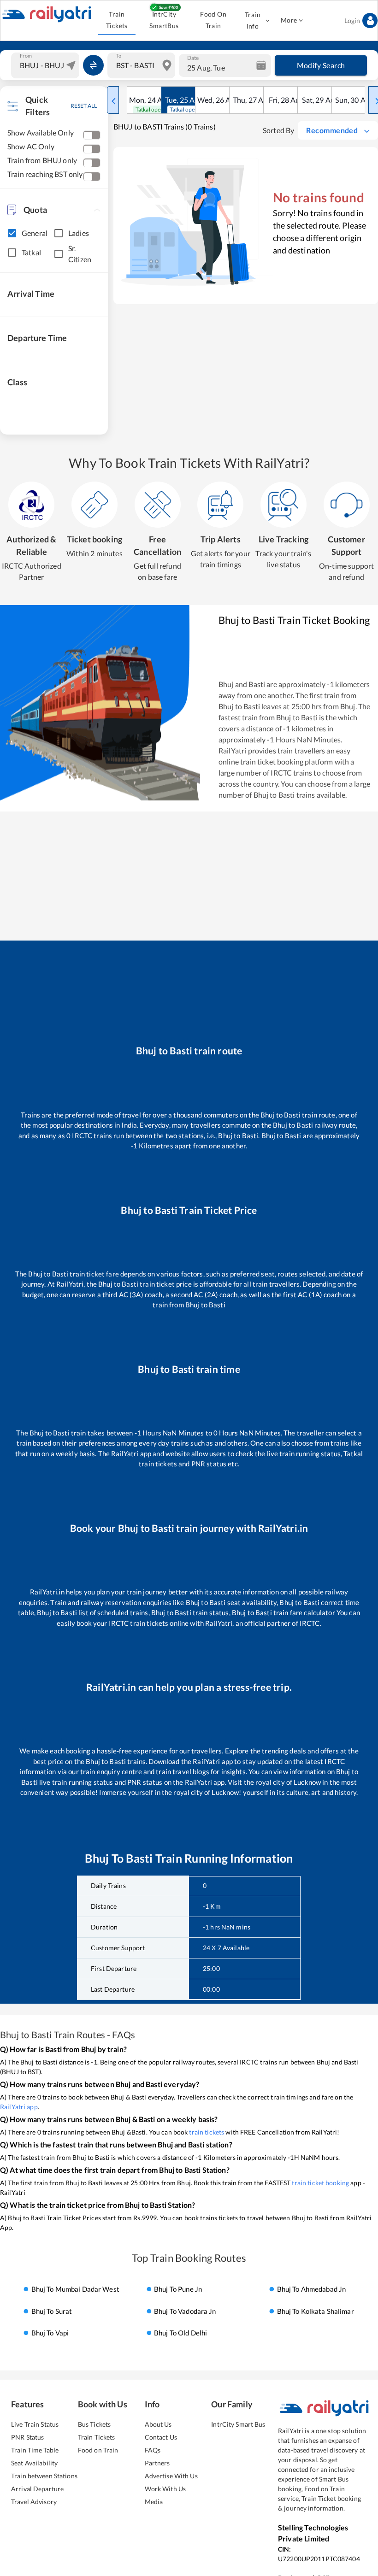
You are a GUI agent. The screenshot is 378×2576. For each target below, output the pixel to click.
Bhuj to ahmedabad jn (312, 2289)
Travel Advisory (34, 2502)
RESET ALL (84, 106)
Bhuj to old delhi (180, 2333)
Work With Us (165, 2489)
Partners (157, 2463)
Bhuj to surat (52, 2311)
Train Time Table (35, 2450)
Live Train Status (35, 2424)
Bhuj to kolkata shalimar (316, 2311)
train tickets (207, 2132)
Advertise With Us (171, 2476)
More (289, 20)
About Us (158, 2424)
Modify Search (321, 65)
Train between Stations (44, 2476)
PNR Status (27, 2437)
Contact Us (161, 2437)
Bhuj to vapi (50, 2333)
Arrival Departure (37, 2489)
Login (352, 21)
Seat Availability (34, 2463)
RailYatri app (19, 2107)
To (119, 55)
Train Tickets (117, 20)
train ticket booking (320, 2183)
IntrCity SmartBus (164, 20)
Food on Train (98, 2450)
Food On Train (213, 20)
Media (154, 2502)
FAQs (153, 2450)
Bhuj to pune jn (178, 2289)
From (26, 55)
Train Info (253, 20)
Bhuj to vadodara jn (185, 2311)
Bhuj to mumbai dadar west (75, 2289)
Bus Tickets (94, 2424)
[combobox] (46, 65)
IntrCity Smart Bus (238, 2424)
